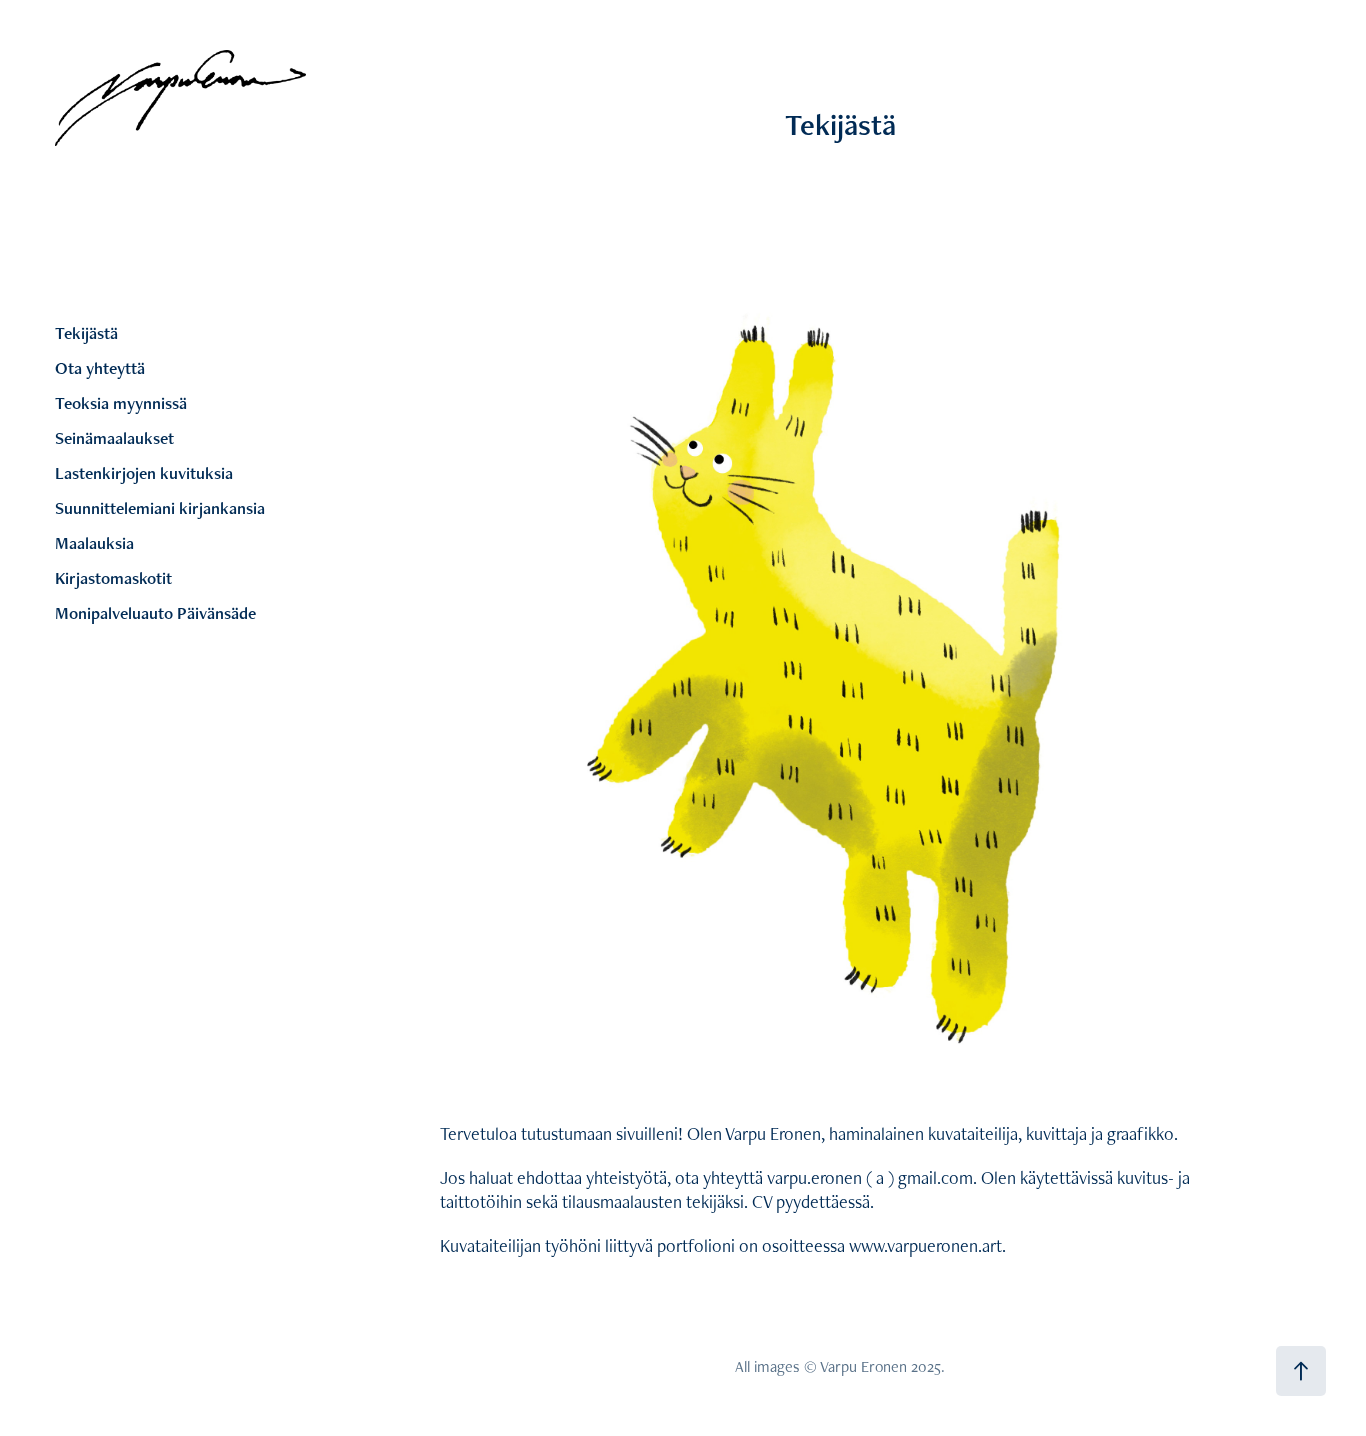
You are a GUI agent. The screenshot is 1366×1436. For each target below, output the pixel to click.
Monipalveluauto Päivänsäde (155, 613)
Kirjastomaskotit (113, 578)
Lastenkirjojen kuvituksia (144, 473)
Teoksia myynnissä (121, 403)
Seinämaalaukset (114, 438)
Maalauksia (94, 543)
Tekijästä (86, 333)
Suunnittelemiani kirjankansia (160, 508)
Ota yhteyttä (100, 368)
